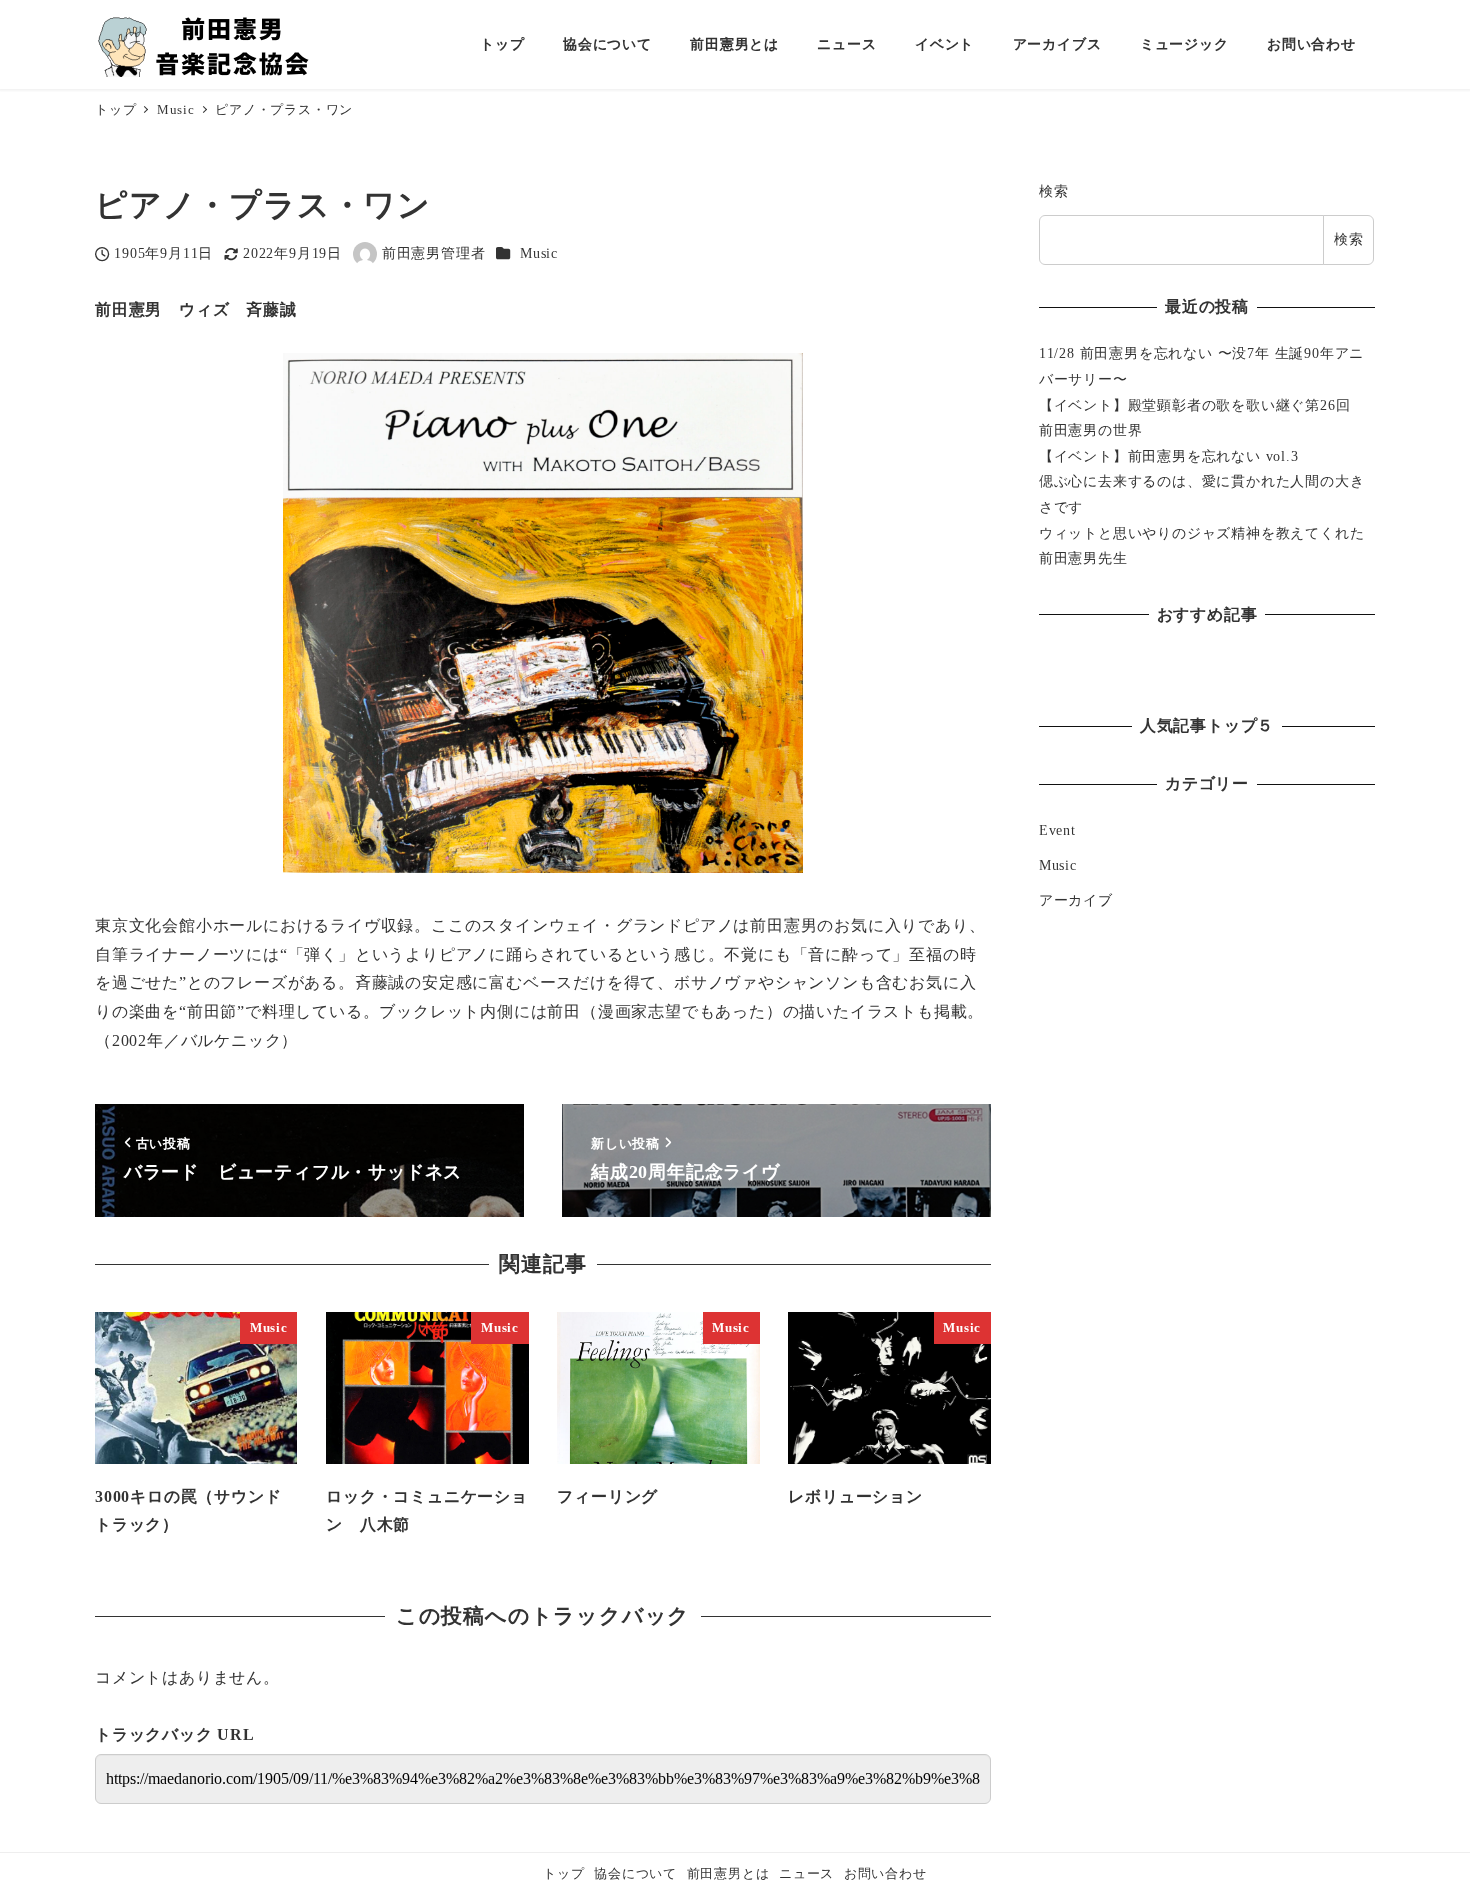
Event (1057, 830)
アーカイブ (1076, 900)
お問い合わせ (885, 1874)
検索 (1054, 191)
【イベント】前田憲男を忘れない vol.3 (1169, 456)
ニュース (806, 1874)
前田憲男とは (728, 1874)
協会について (635, 1874)
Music (539, 253)
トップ (563, 1874)
